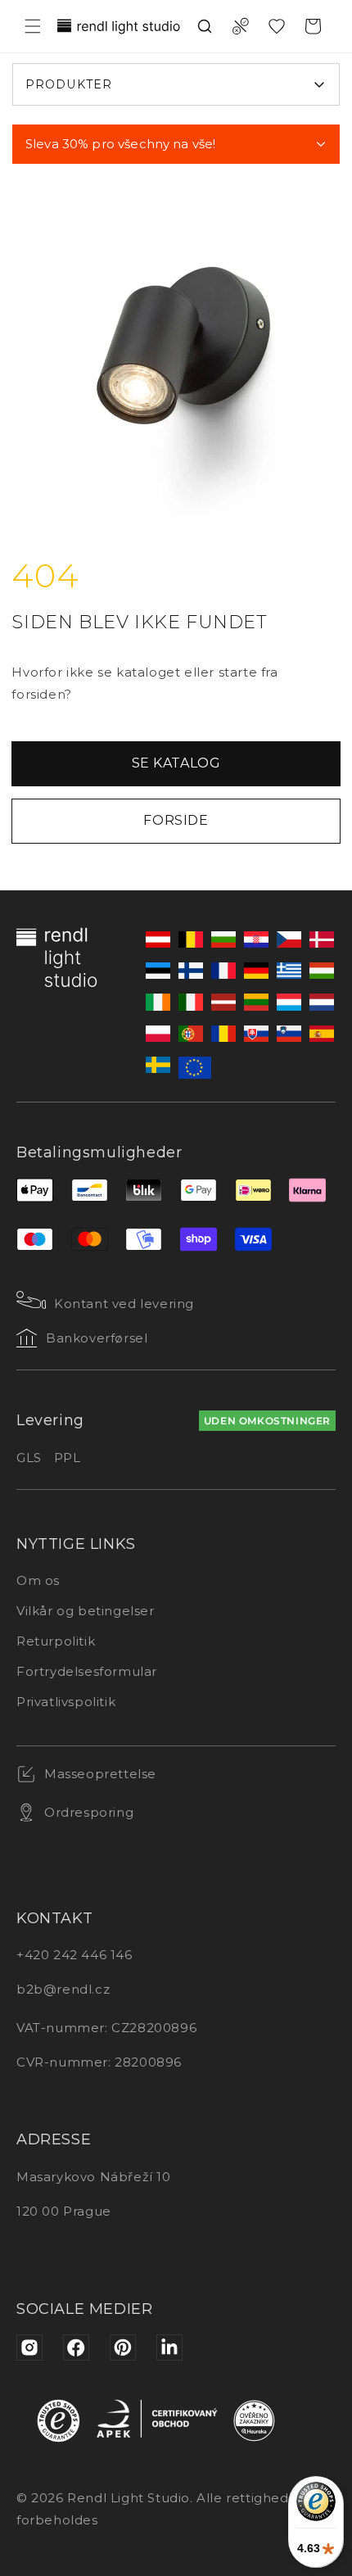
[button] (33, 26)
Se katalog (176, 763)
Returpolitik (56, 1641)
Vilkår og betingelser (86, 1611)
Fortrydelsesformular (87, 1671)
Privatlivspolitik (66, 1702)
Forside (176, 820)
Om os (38, 1580)
